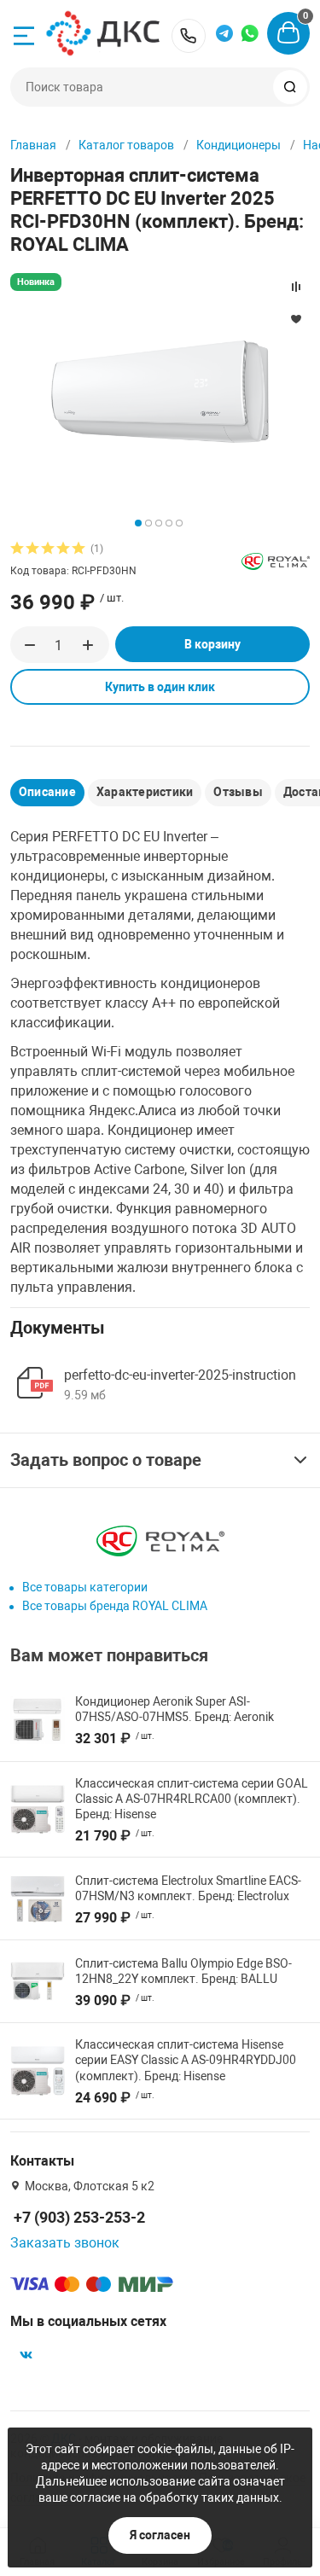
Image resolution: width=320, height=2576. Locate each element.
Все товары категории (85, 1587)
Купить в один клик (160, 687)
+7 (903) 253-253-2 (189, 36)
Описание (47, 792)
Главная (33, 145)
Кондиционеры (239, 145)
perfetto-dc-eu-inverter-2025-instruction (180, 1375)
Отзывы (238, 792)
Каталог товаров (126, 145)
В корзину (212, 644)
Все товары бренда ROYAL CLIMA (115, 1606)
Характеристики (145, 792)
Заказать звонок (65, 2243)
